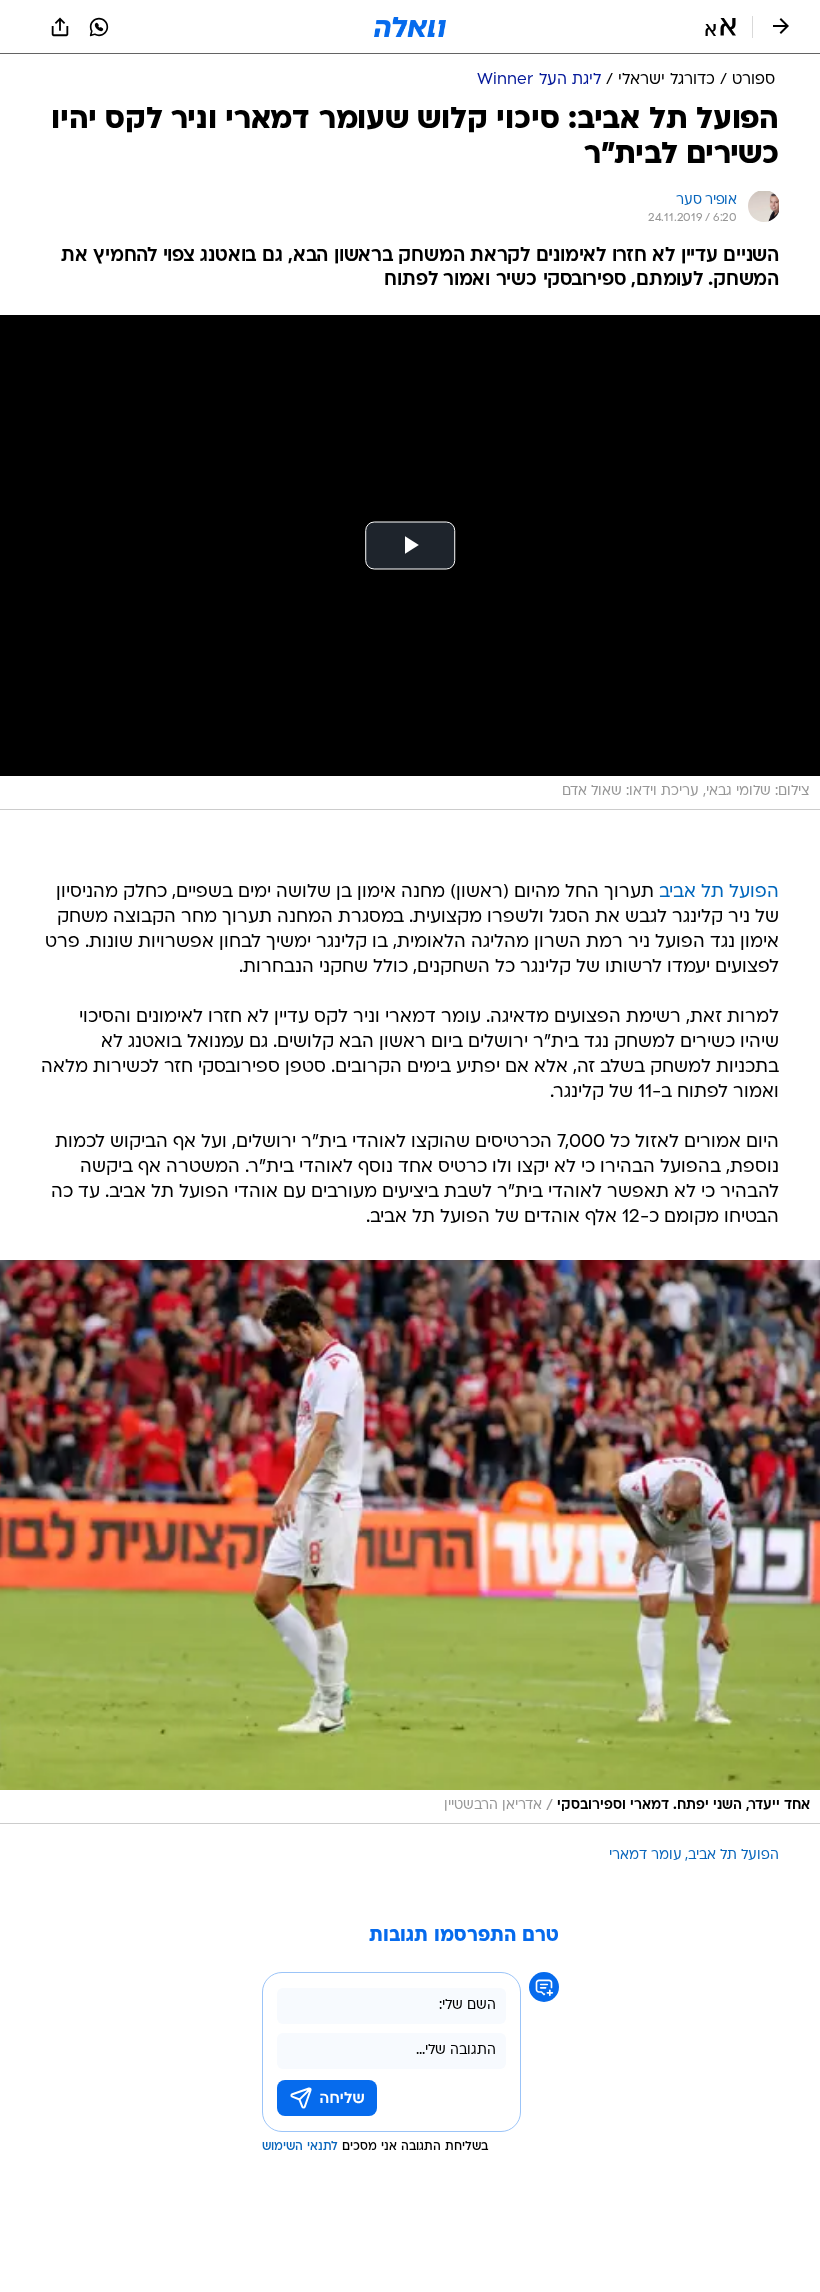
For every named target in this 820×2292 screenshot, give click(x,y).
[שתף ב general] (60, 27)
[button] (720, 27)
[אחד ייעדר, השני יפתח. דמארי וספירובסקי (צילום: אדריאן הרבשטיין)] (410, 1542)
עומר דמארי (645, 1855)
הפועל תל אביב (719, 892)
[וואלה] (410, 27)
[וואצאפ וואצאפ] (99, 27)
